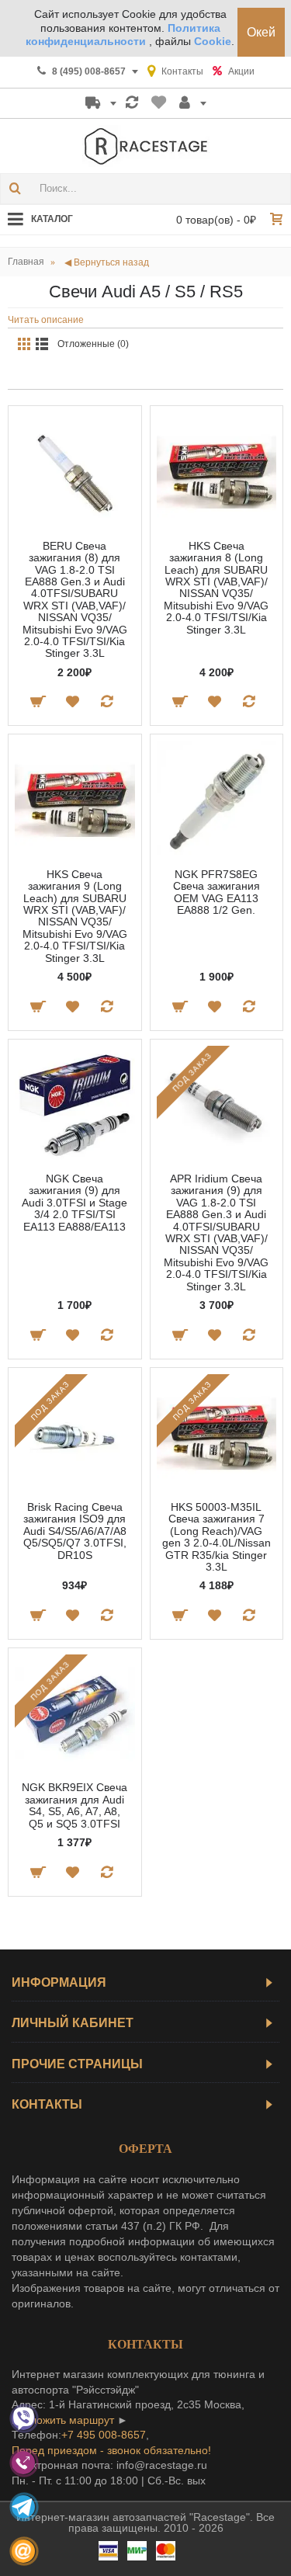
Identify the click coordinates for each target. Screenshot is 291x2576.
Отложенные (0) (93, 344)
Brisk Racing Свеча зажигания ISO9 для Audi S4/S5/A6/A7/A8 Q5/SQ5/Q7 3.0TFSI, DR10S (75, 1531)
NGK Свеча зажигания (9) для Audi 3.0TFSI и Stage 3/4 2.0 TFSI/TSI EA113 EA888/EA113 (74, 1203)
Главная (26, 262)
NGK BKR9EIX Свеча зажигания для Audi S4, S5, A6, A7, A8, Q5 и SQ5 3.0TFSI (74, 1805)
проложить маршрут (63, 2420)
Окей (261, 32)
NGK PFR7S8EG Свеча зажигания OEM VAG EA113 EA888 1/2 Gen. (217, 892)
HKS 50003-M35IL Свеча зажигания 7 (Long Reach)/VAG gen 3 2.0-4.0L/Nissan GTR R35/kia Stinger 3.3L (217, 1537)
